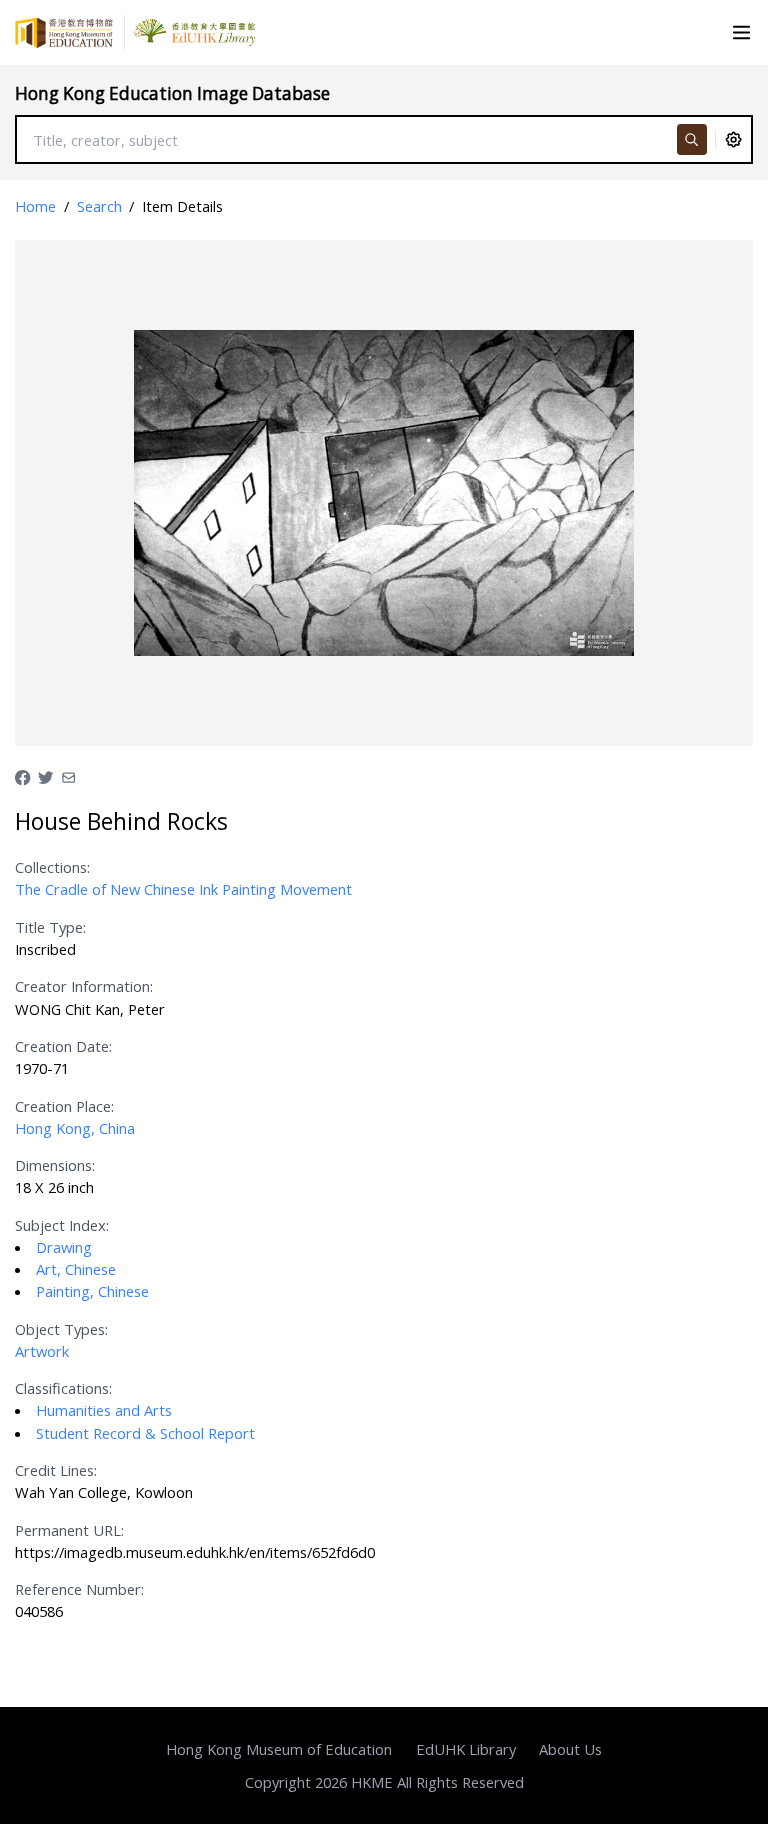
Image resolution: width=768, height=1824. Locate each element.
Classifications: (63, 1388)
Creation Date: (63, 1046)
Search (99, 206)
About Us (570, 1749)
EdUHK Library (466, 1749)
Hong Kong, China (75, 1128)
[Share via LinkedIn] (68, 776)
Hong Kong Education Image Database (172, 93)
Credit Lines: (56, 1470)
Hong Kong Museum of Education (279, 1749)
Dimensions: (55, 1165)
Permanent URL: (69, 1530)
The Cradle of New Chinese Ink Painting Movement (183, 889)
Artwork (42, 1351)
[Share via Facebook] (22, 776)
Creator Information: (84, 986)
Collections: (52, 867)
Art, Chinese (76, 1269)
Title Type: (50, 927)
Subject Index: (62, 1225)
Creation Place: (64, 1106)
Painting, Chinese (92, 1291)
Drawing (64, 1247)
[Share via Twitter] (45, 776)
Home (35, 206)
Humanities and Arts (104, 1410)
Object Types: (61, 1329)
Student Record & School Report (145, 1433)
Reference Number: (79, 1589)
